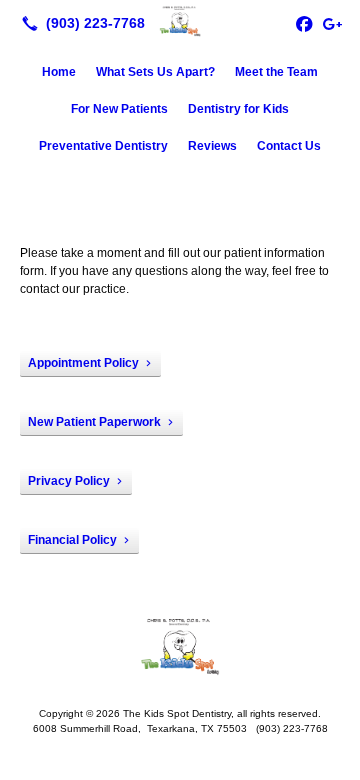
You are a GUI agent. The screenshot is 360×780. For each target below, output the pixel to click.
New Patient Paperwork (94, 422)
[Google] (332, 23)
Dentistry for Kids (238, 109)
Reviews (212, 146)
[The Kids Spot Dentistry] (180, 21)
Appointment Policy (83, 363)
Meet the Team (276, 72)
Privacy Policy (69, 481)
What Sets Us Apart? (155, 72)
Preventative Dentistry (103, 146)
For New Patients (119, 109)
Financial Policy (72, 540)
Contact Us (289, 146)
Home (59, 72)
